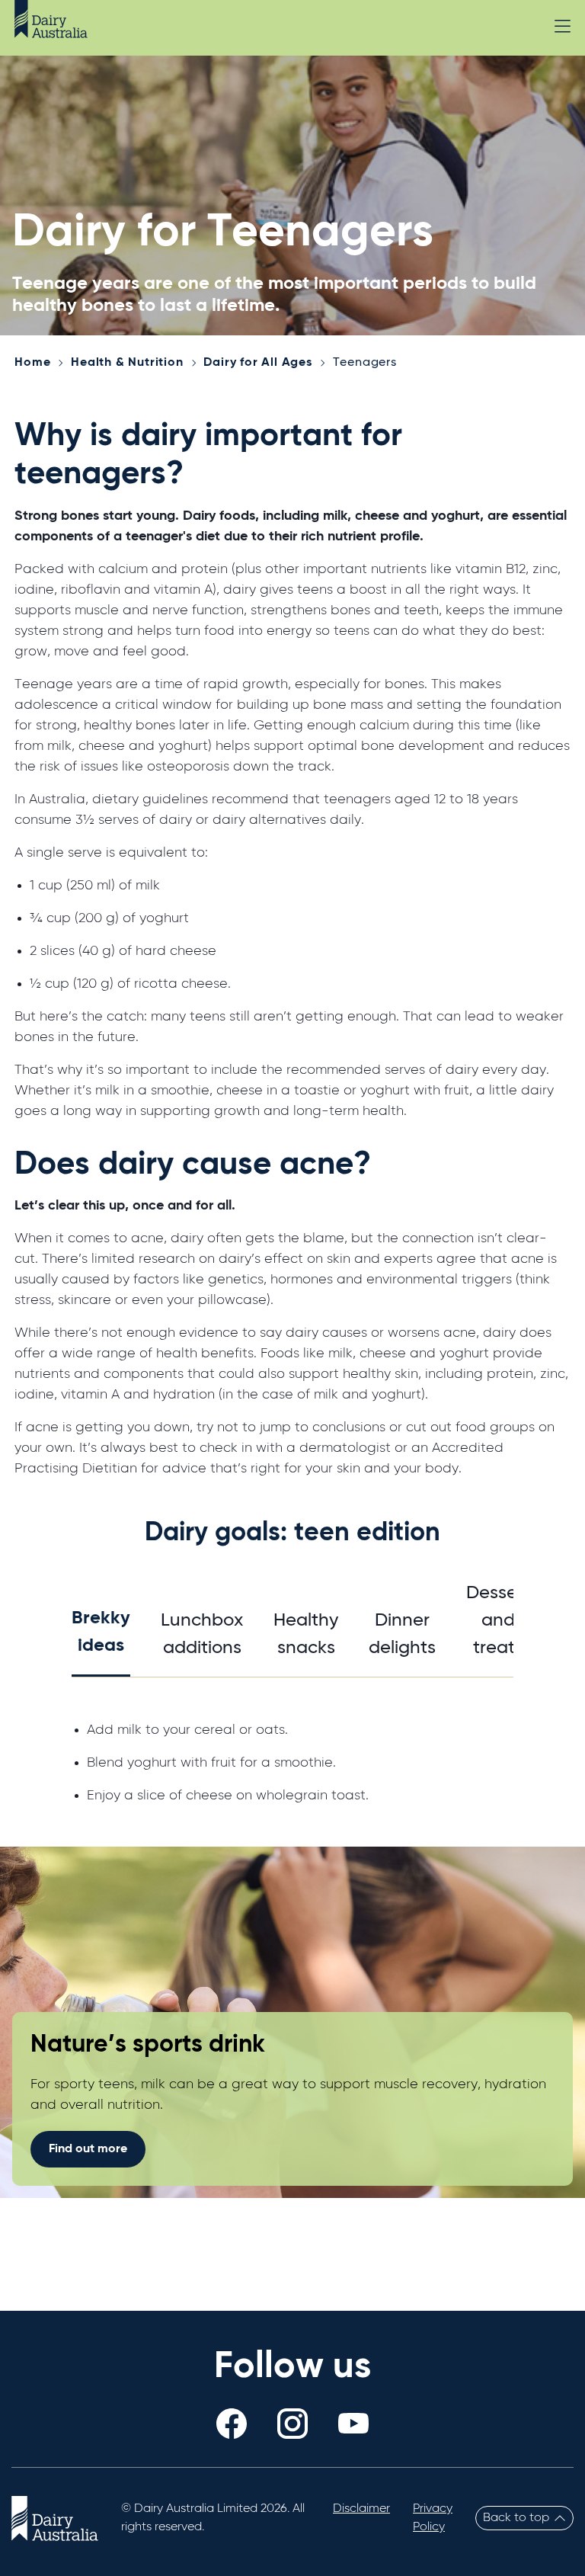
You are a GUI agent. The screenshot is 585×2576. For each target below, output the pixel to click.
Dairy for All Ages (257, 363)
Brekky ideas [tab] (101, 1632)
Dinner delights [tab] (402, 1634)
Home (32, 363)
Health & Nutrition (127, 363)
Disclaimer (361, 2509)
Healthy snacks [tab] (306, 1634)
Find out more (88, 2149)
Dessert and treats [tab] (498, 1620)
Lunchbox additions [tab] (202, 1634)
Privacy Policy (433, 2518)
